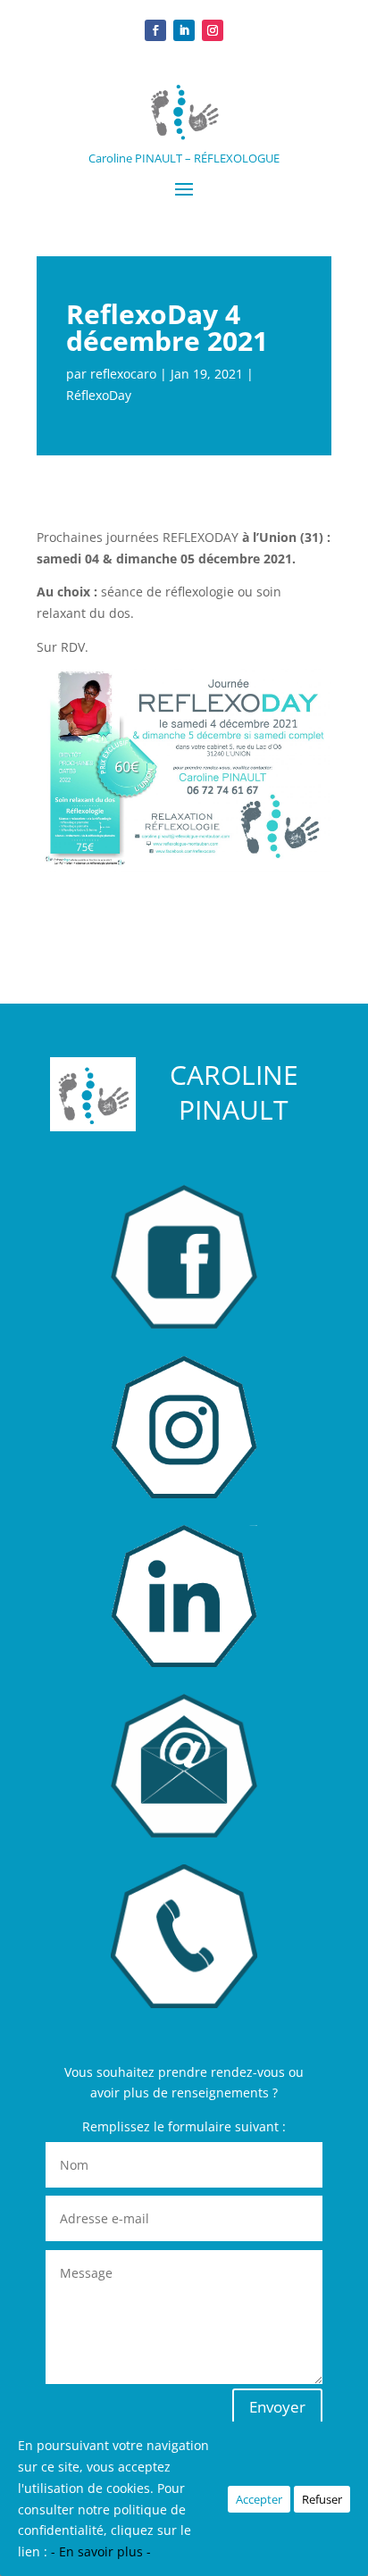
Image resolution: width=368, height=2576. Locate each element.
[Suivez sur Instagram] (213, 30)
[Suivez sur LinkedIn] (184, 30)
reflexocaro (123, 374)
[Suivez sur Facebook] (155, 30)
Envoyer (277, 2407)
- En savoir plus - (101, 2551)
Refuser (322, 2499)
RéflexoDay (99, 395)
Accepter (259, 2499)
